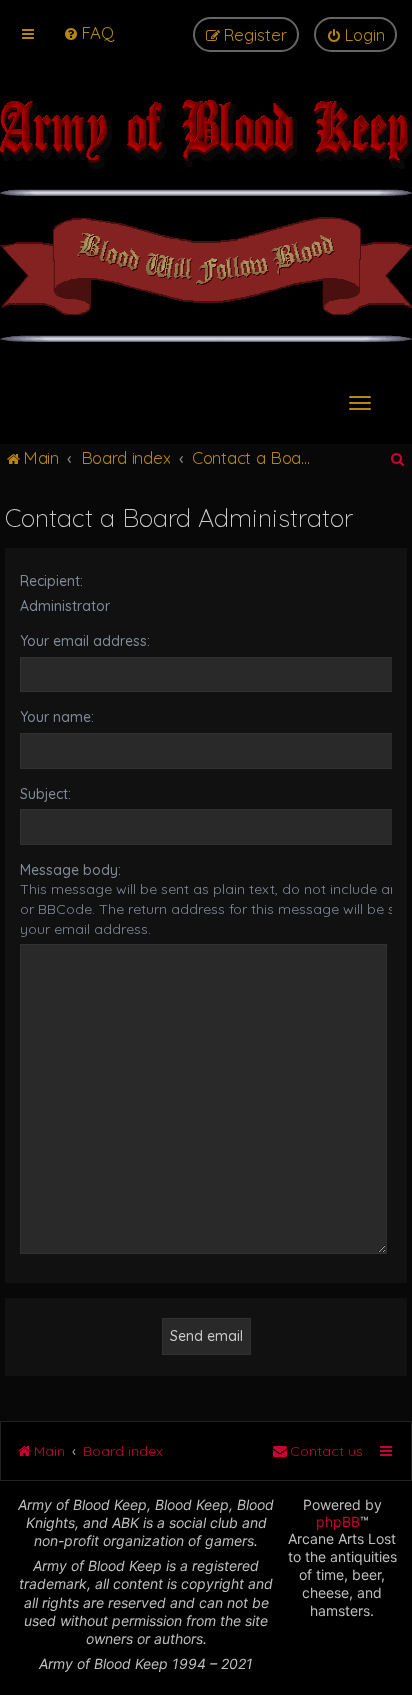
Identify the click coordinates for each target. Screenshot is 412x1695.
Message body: (70, 870)
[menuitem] (88, 32)
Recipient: (51, 581)
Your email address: (85, 641)
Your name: (57, 717)
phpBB (338, 1521)
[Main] (206, 144)
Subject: (45, 794)
